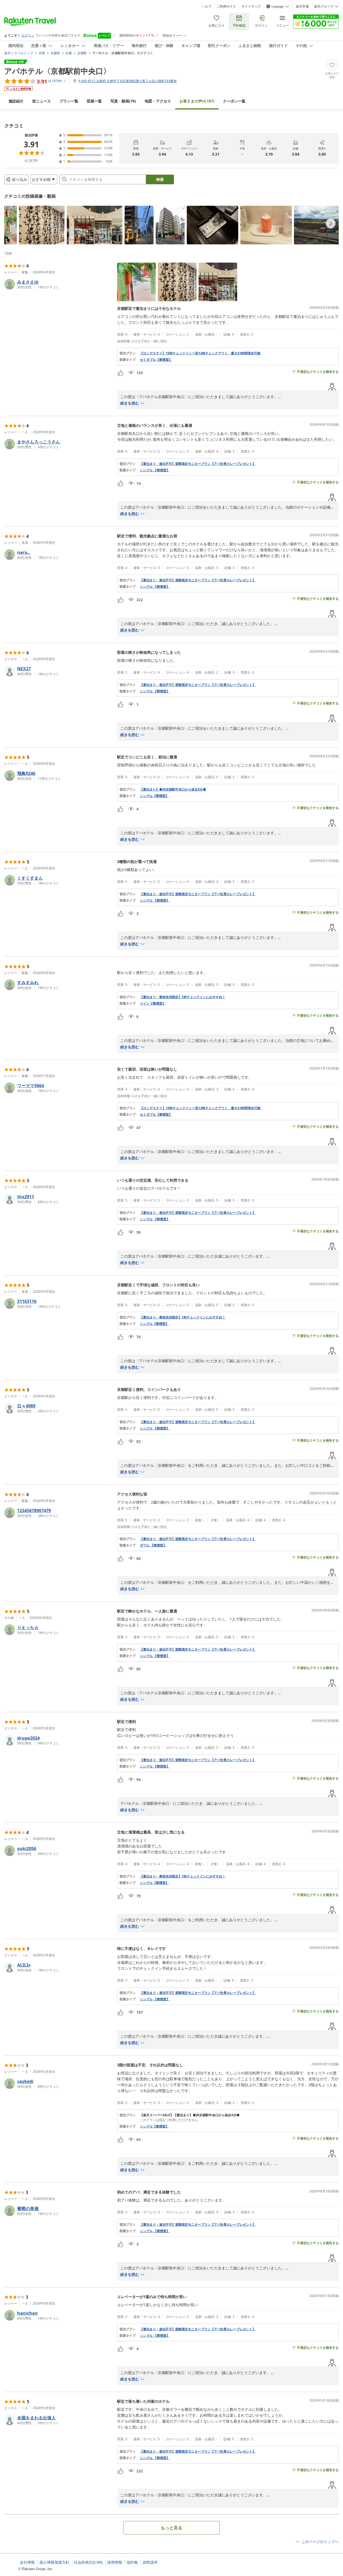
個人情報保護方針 (54, 2562)
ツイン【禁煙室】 (153, 1004)
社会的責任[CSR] (88, 2562)
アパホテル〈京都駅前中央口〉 (57, 71)
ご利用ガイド (226, 6)
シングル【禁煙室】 (154, 796)
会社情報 (27, 2562)
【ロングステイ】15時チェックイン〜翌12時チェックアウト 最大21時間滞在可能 (200, 353)
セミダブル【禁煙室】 (156, 360)
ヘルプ (207, 6)
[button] (11, 225)
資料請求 (150, 2562)
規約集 (132, 2562)
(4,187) (197, 101)
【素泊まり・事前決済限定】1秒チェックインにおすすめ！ (183, 997)
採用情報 (115, 2562)
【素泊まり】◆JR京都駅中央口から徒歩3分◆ (173, 789)
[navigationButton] (331, 223)
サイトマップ (251, 6)
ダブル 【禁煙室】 (153, 1545)
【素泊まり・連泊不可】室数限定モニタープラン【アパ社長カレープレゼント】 (198, 464)
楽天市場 (302, 6)
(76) (123, 101)
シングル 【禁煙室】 (155, 470)
